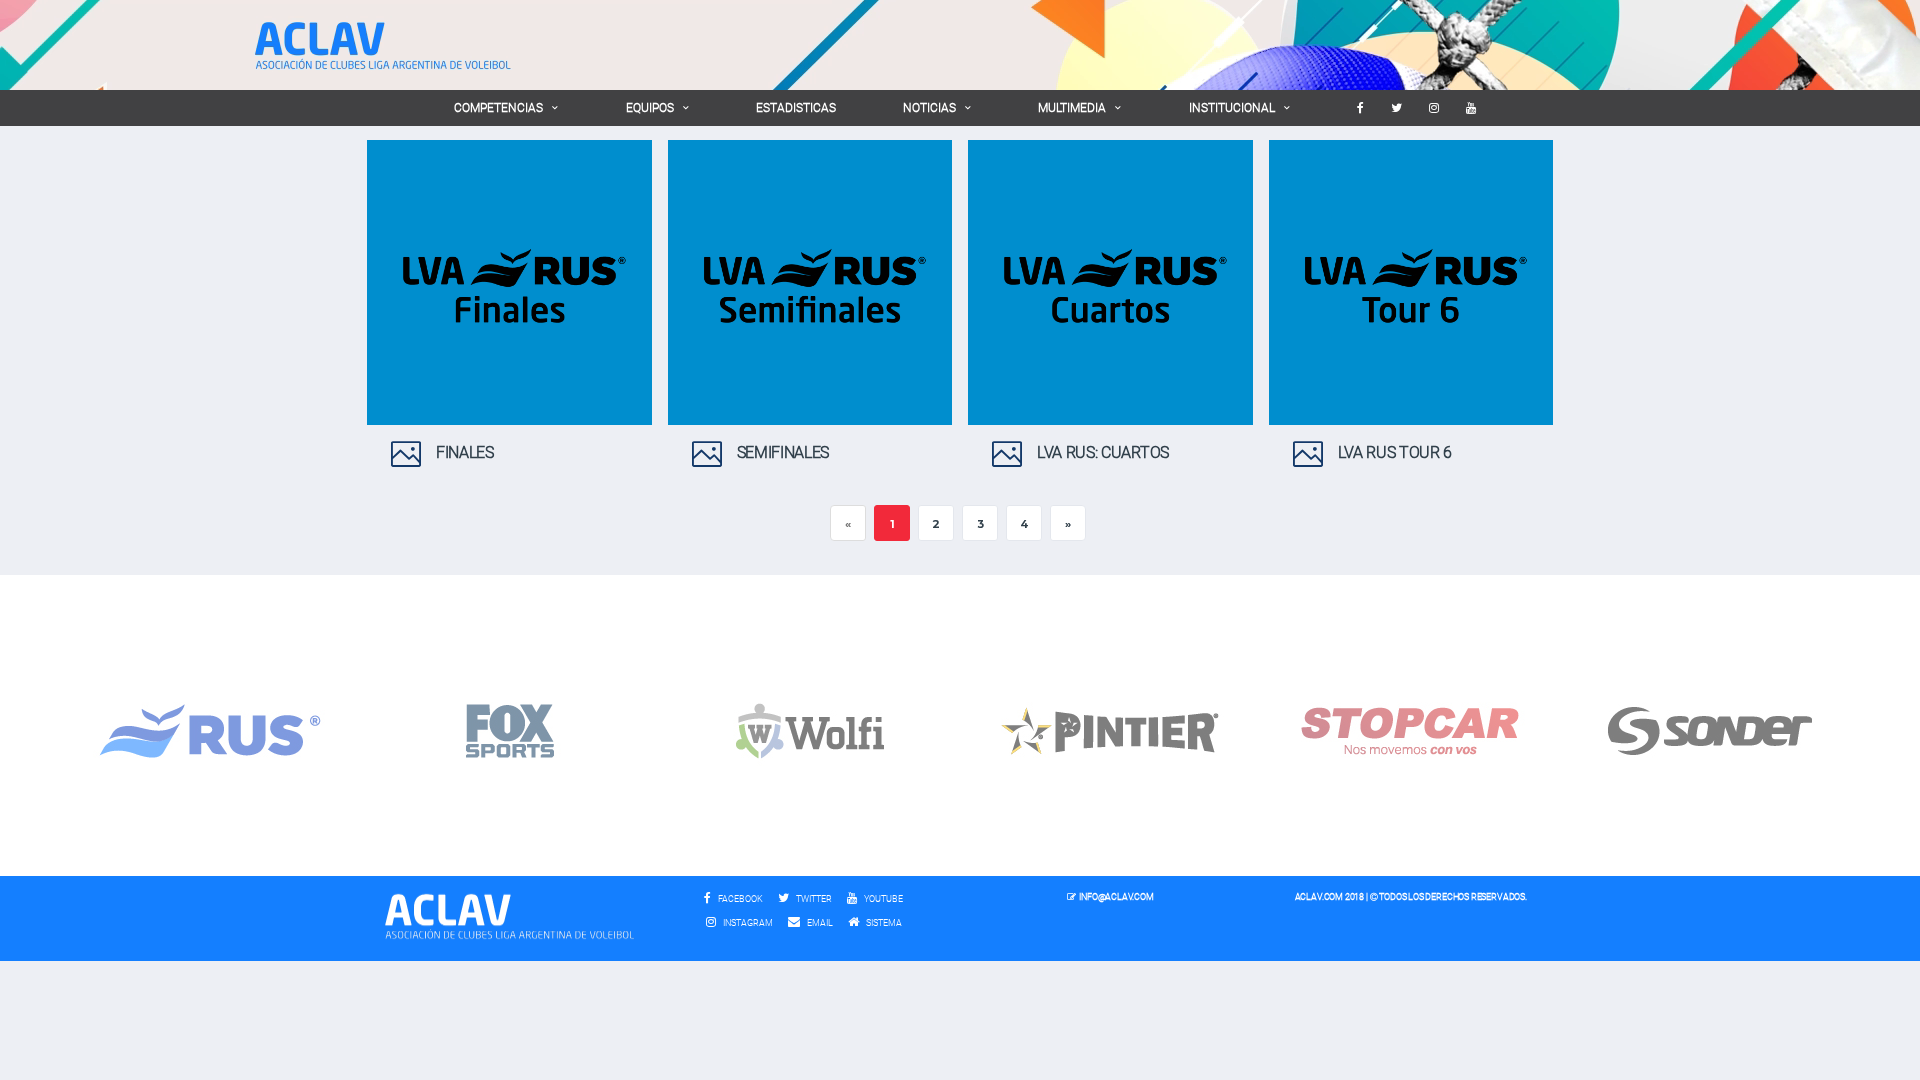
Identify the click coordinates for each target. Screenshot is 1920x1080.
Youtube (882, 899)
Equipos (650, 108)
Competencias (498, 108)
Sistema (889, 923)
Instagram (747, 923)
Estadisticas (796, 108)
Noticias (929, 108)
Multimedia (1072, 108)
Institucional (1232, 108)
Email (819, 923)
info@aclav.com (1116, 897)
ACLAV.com (1319, 897)
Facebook (739, 899)
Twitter (813, 899)
